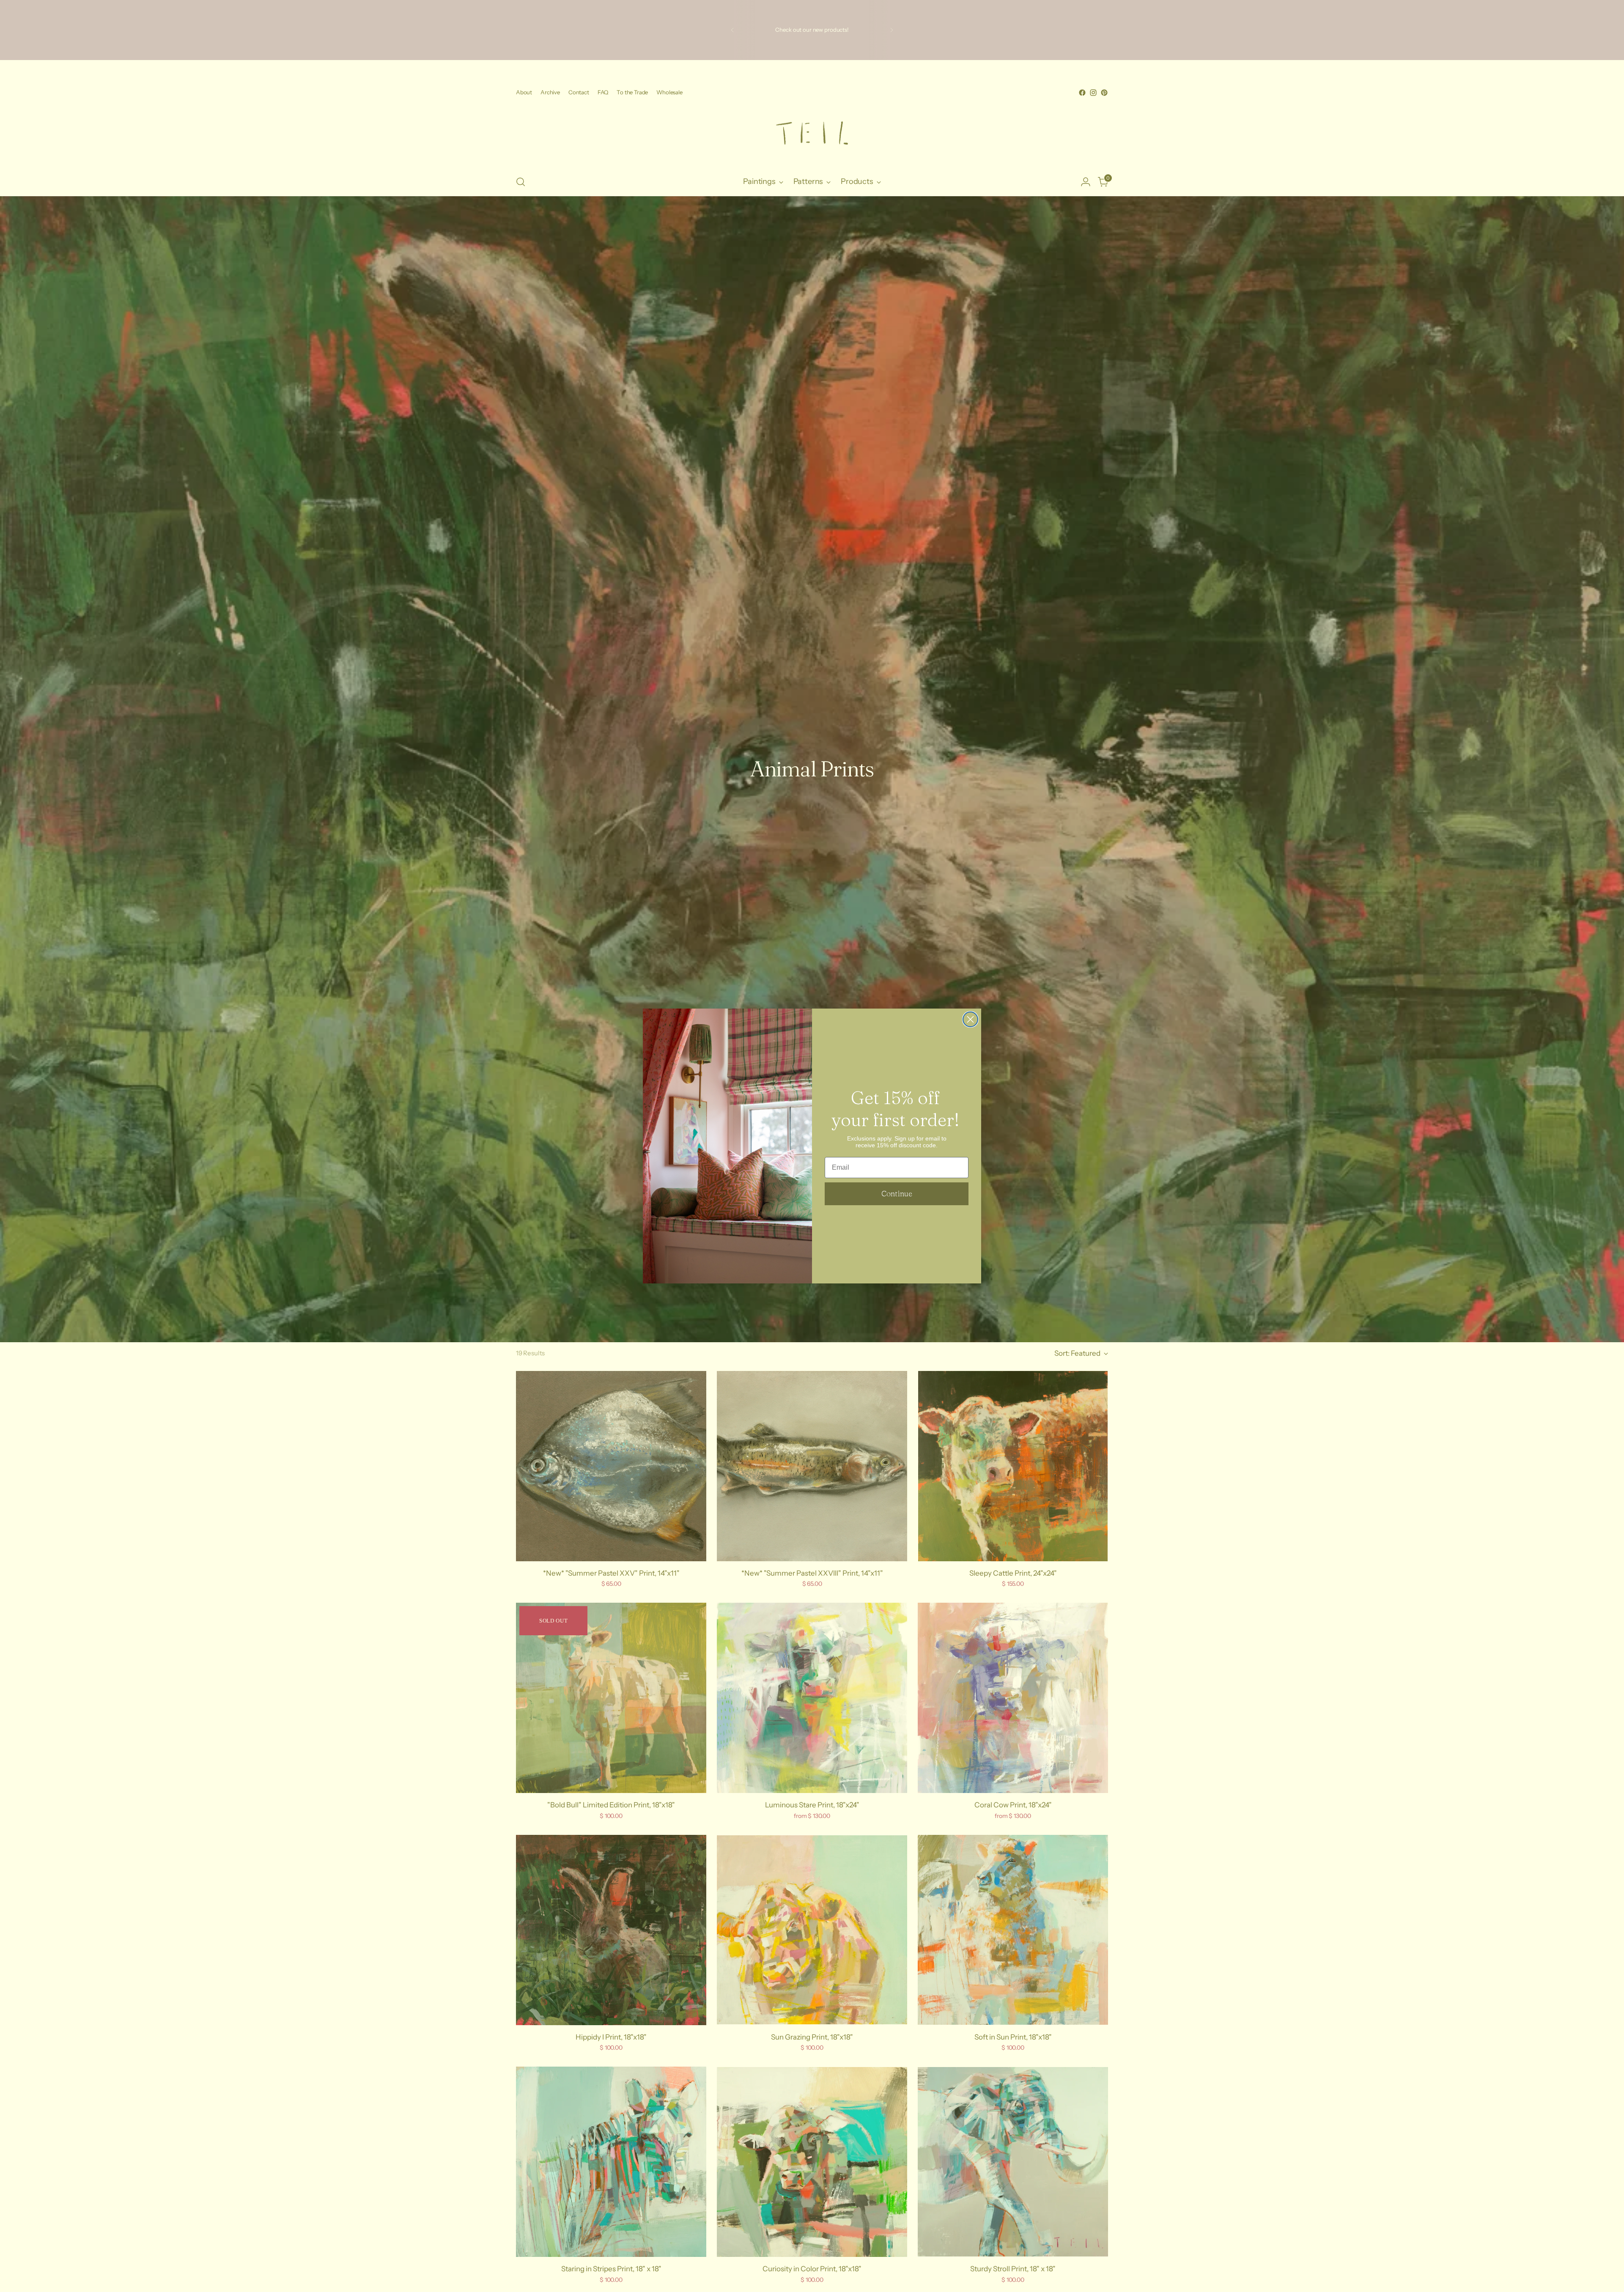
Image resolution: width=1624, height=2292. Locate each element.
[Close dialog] (970, 1019)
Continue (897, 1194)
